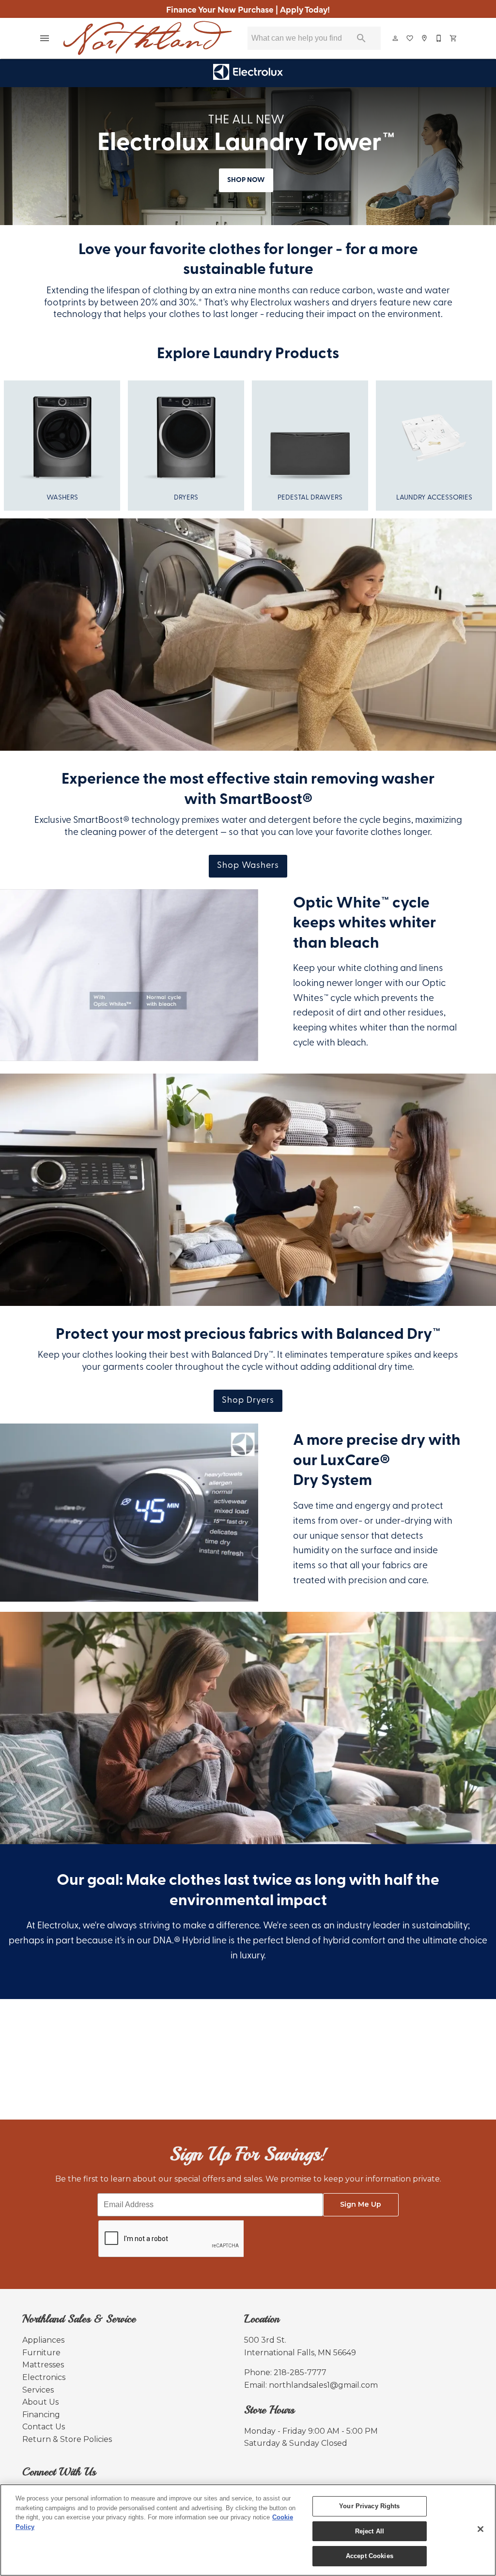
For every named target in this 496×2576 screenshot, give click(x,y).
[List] (410, 38)
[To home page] (147, 38)
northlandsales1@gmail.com (323, 2385)
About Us (40, 2402)
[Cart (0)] (454, 38)
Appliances (43, 2340)
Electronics (44, 2377)
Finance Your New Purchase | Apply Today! (248, 9)
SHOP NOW (246, 180)
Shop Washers (248, 866)
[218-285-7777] (439, 38)
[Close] (480, 2529)
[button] (45, 38)
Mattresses (43, 2365)
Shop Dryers (248, 1401)
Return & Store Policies (67, 2439)
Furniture (41, 2353)
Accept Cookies (370, 2556)
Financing (41, 2415)
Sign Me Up (361, 2204)
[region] (248, 2530)
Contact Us (44, 2427)
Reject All (370, 2531)
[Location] (425, 38)
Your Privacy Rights (369, 2506)
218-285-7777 (300, 2372)
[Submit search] (361, 38)
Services (38, 2390)
